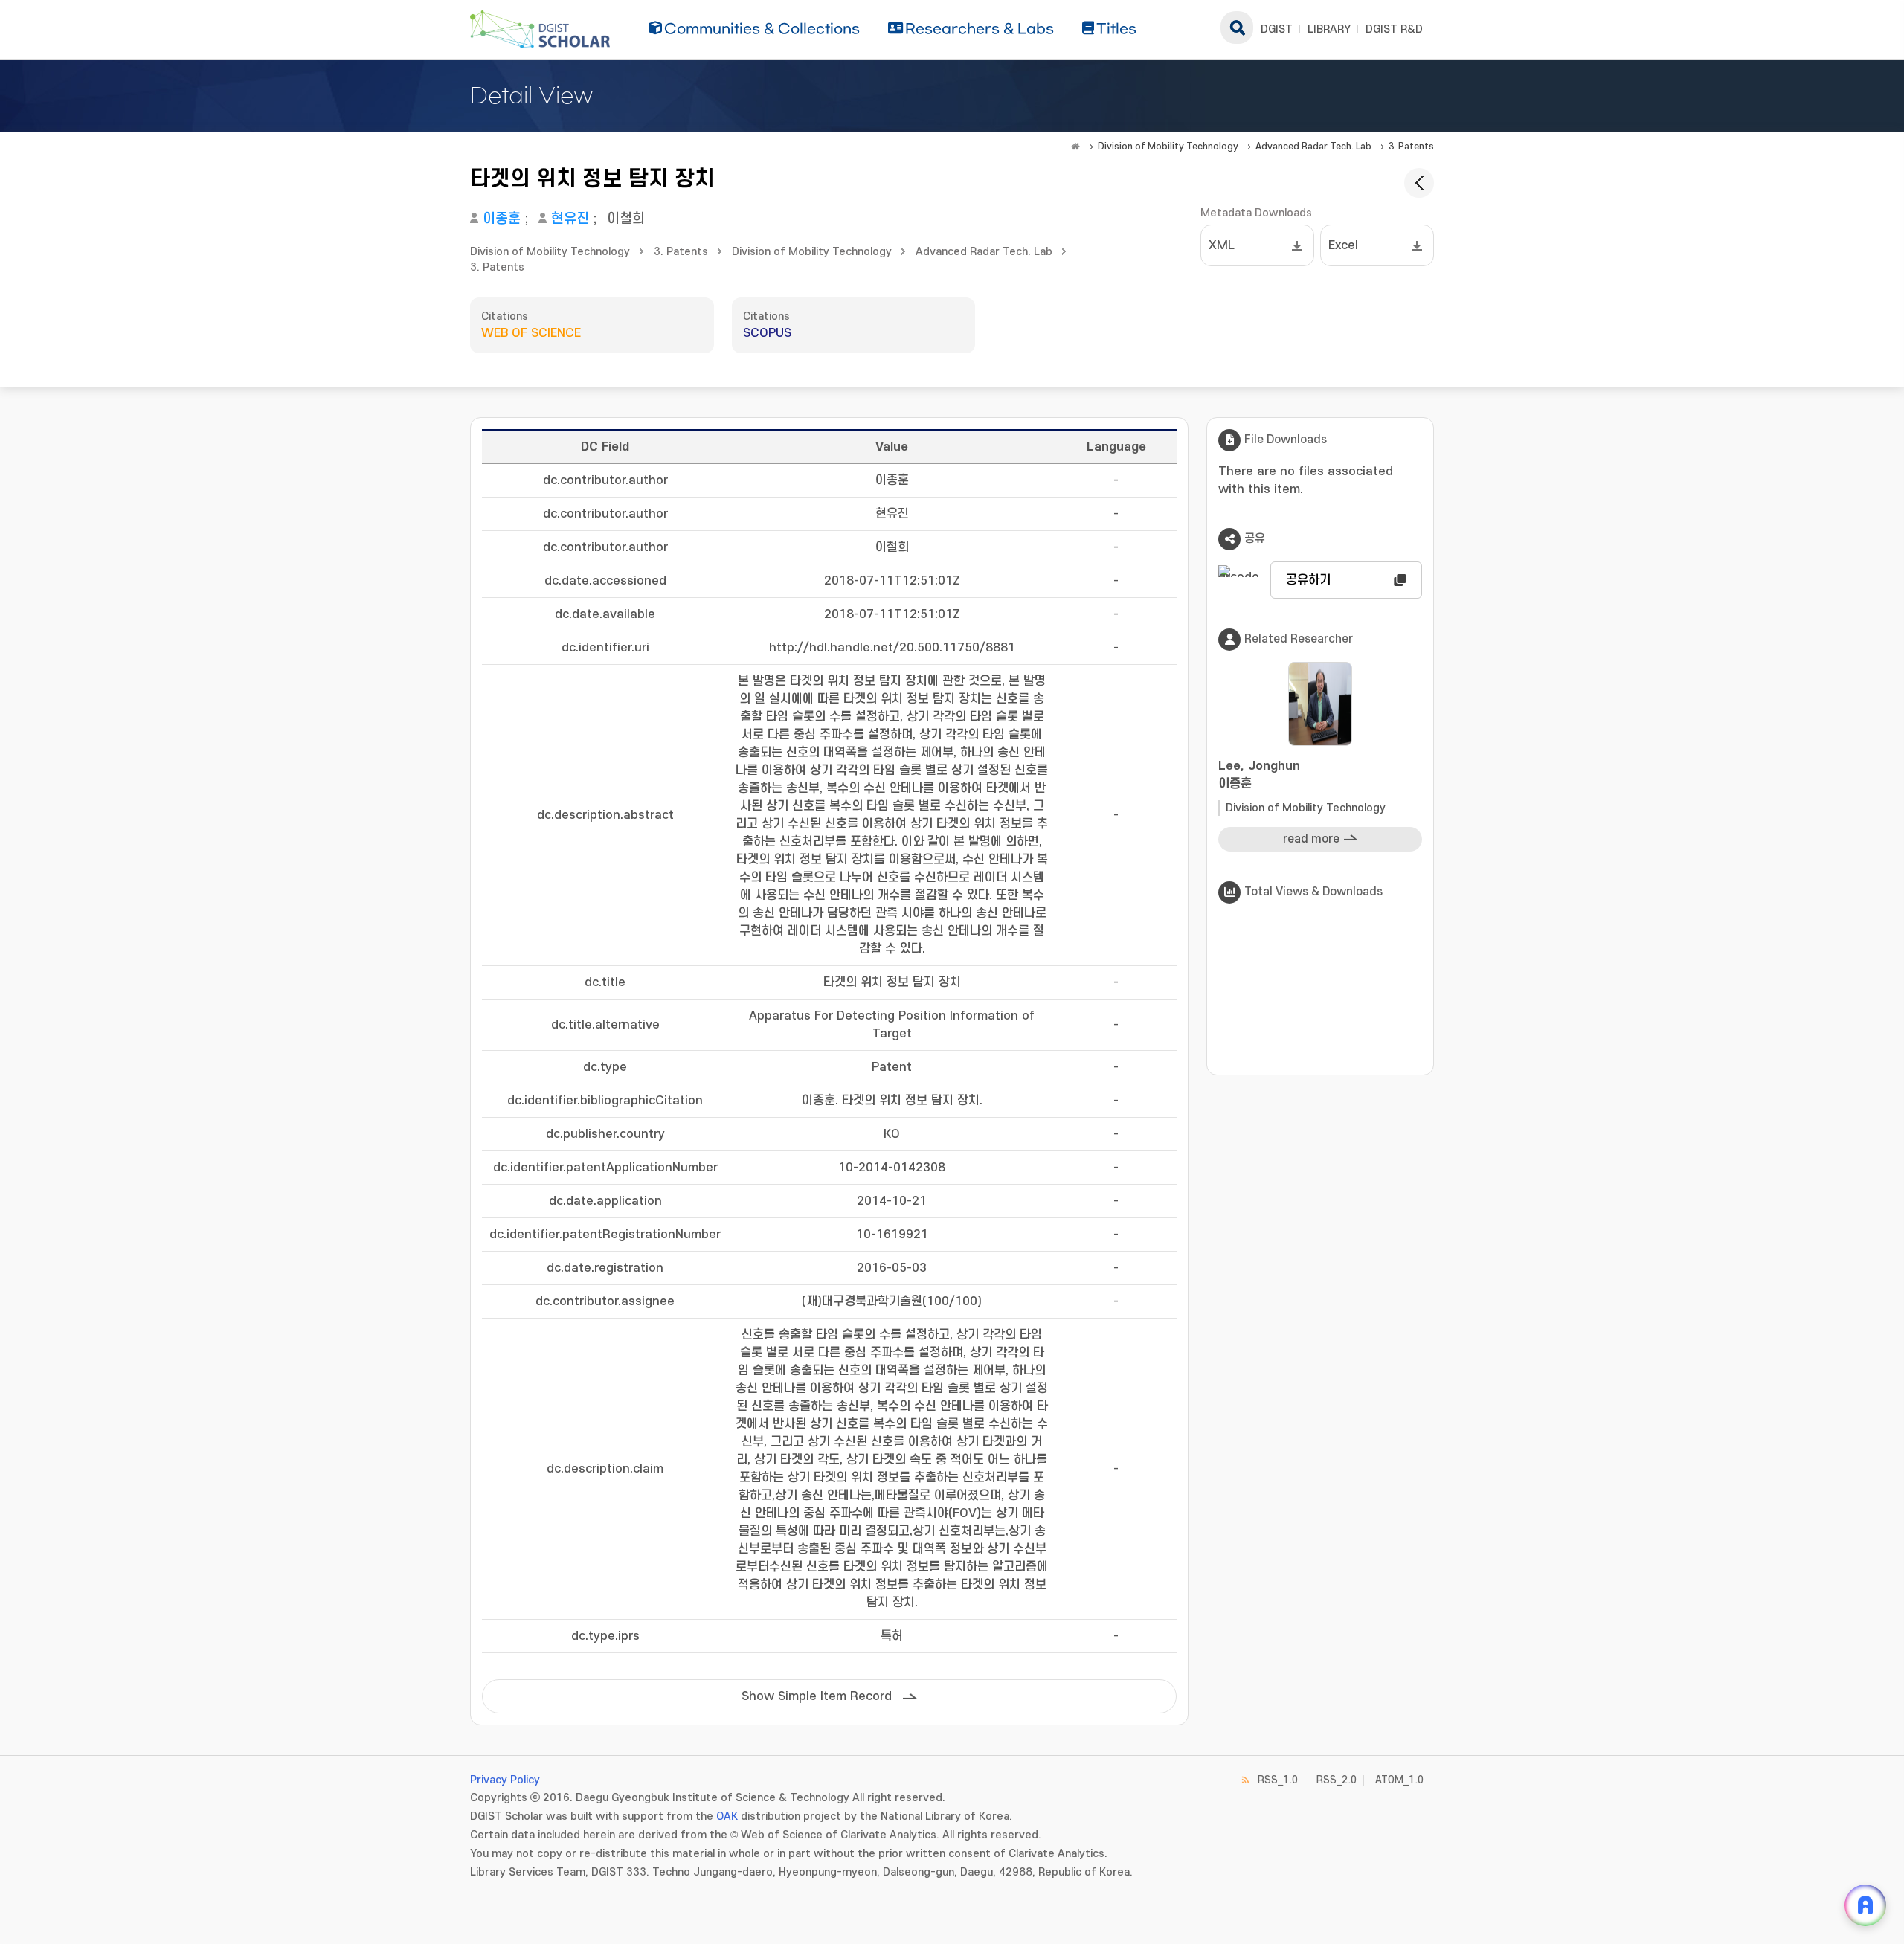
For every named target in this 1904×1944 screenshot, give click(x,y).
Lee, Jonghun (1259, 775)
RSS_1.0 (1278, 1780)
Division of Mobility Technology (1168, 147)
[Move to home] (1075, 147)
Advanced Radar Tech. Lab (1313, 147)
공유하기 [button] (1308, 580)
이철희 (626, 219)
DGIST (1277, 29)
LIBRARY (1329, 29)
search (1237, 28)
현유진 (570, 219)
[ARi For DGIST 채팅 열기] (1865, 1905)
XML (1222, 245)
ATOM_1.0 (1399, 1780)
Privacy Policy (505, 1780)
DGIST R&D (1394, 29)
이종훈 (502, 219)
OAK (727, 1816)
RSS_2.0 (1337, 1780)
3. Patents (1411, 147)
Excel (1343, 245)
